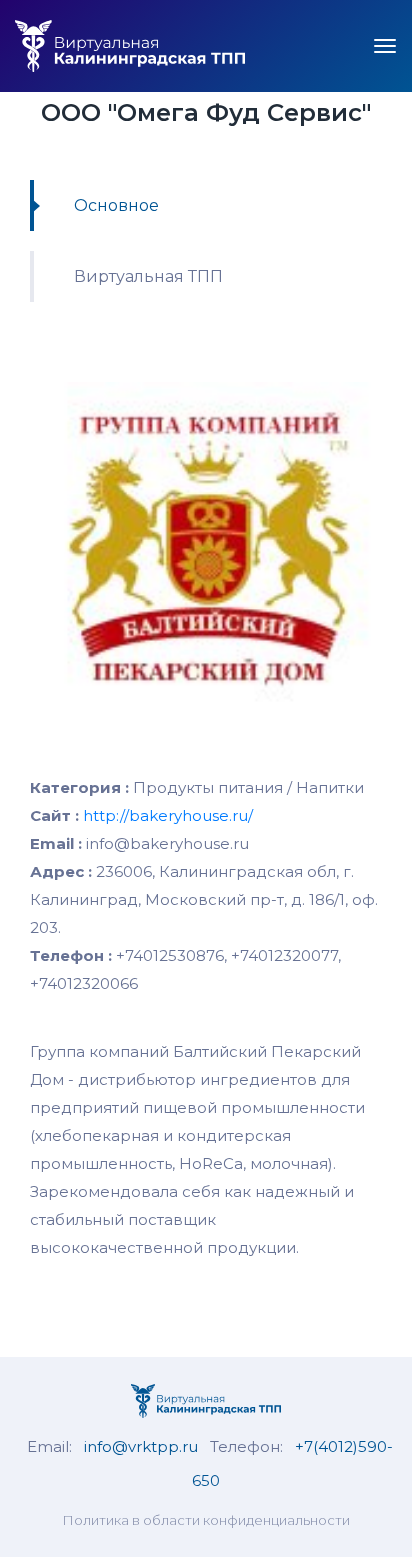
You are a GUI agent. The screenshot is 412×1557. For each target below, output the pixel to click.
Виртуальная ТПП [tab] (148, 276)
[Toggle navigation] (385, 46)
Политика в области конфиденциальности (206, 1520)
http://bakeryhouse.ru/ (168, 815)
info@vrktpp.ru (141, 1446)
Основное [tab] (116, 205)
